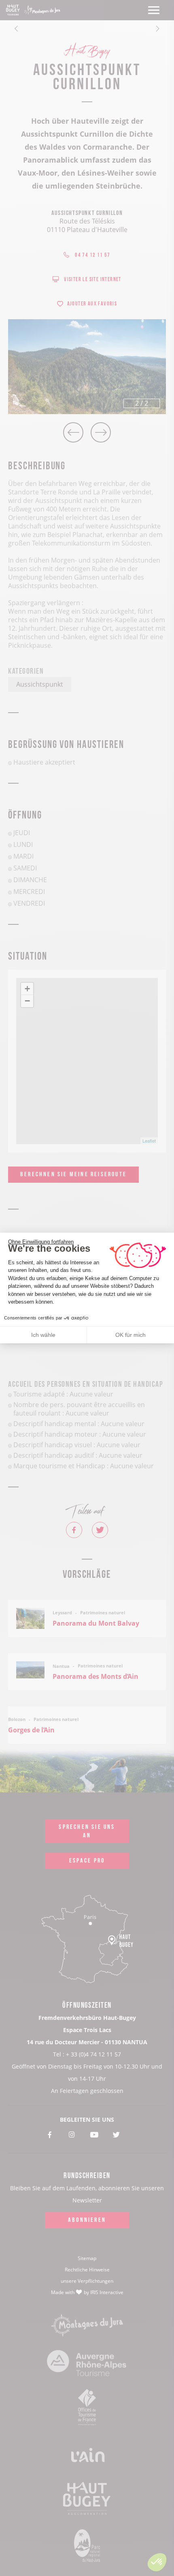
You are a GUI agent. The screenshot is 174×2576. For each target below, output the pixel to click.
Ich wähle (43, 1335)
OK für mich (130, 1335)
